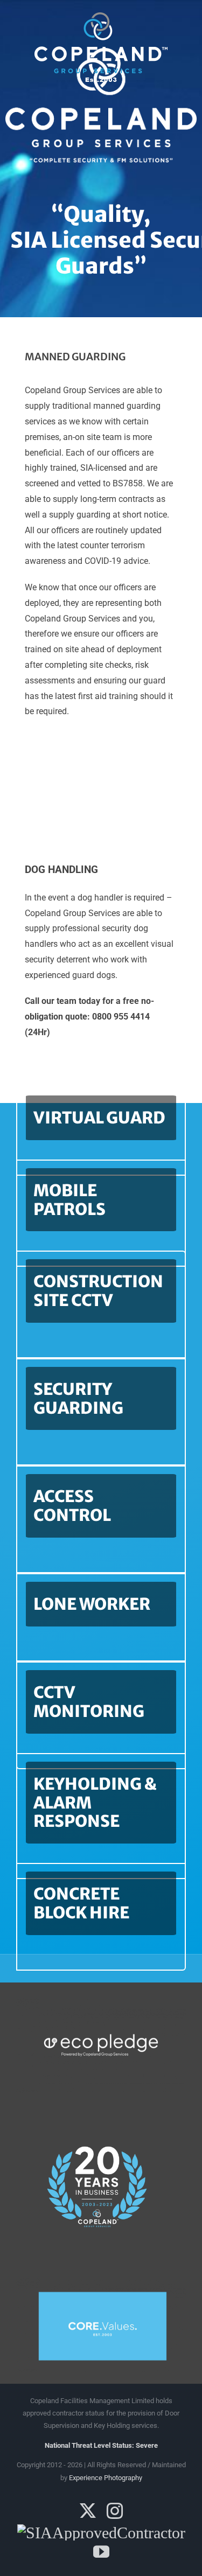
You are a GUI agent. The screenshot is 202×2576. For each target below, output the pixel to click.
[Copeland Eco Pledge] (101, 2001)
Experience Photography (106, 2478)
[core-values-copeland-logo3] (101, 2281)
